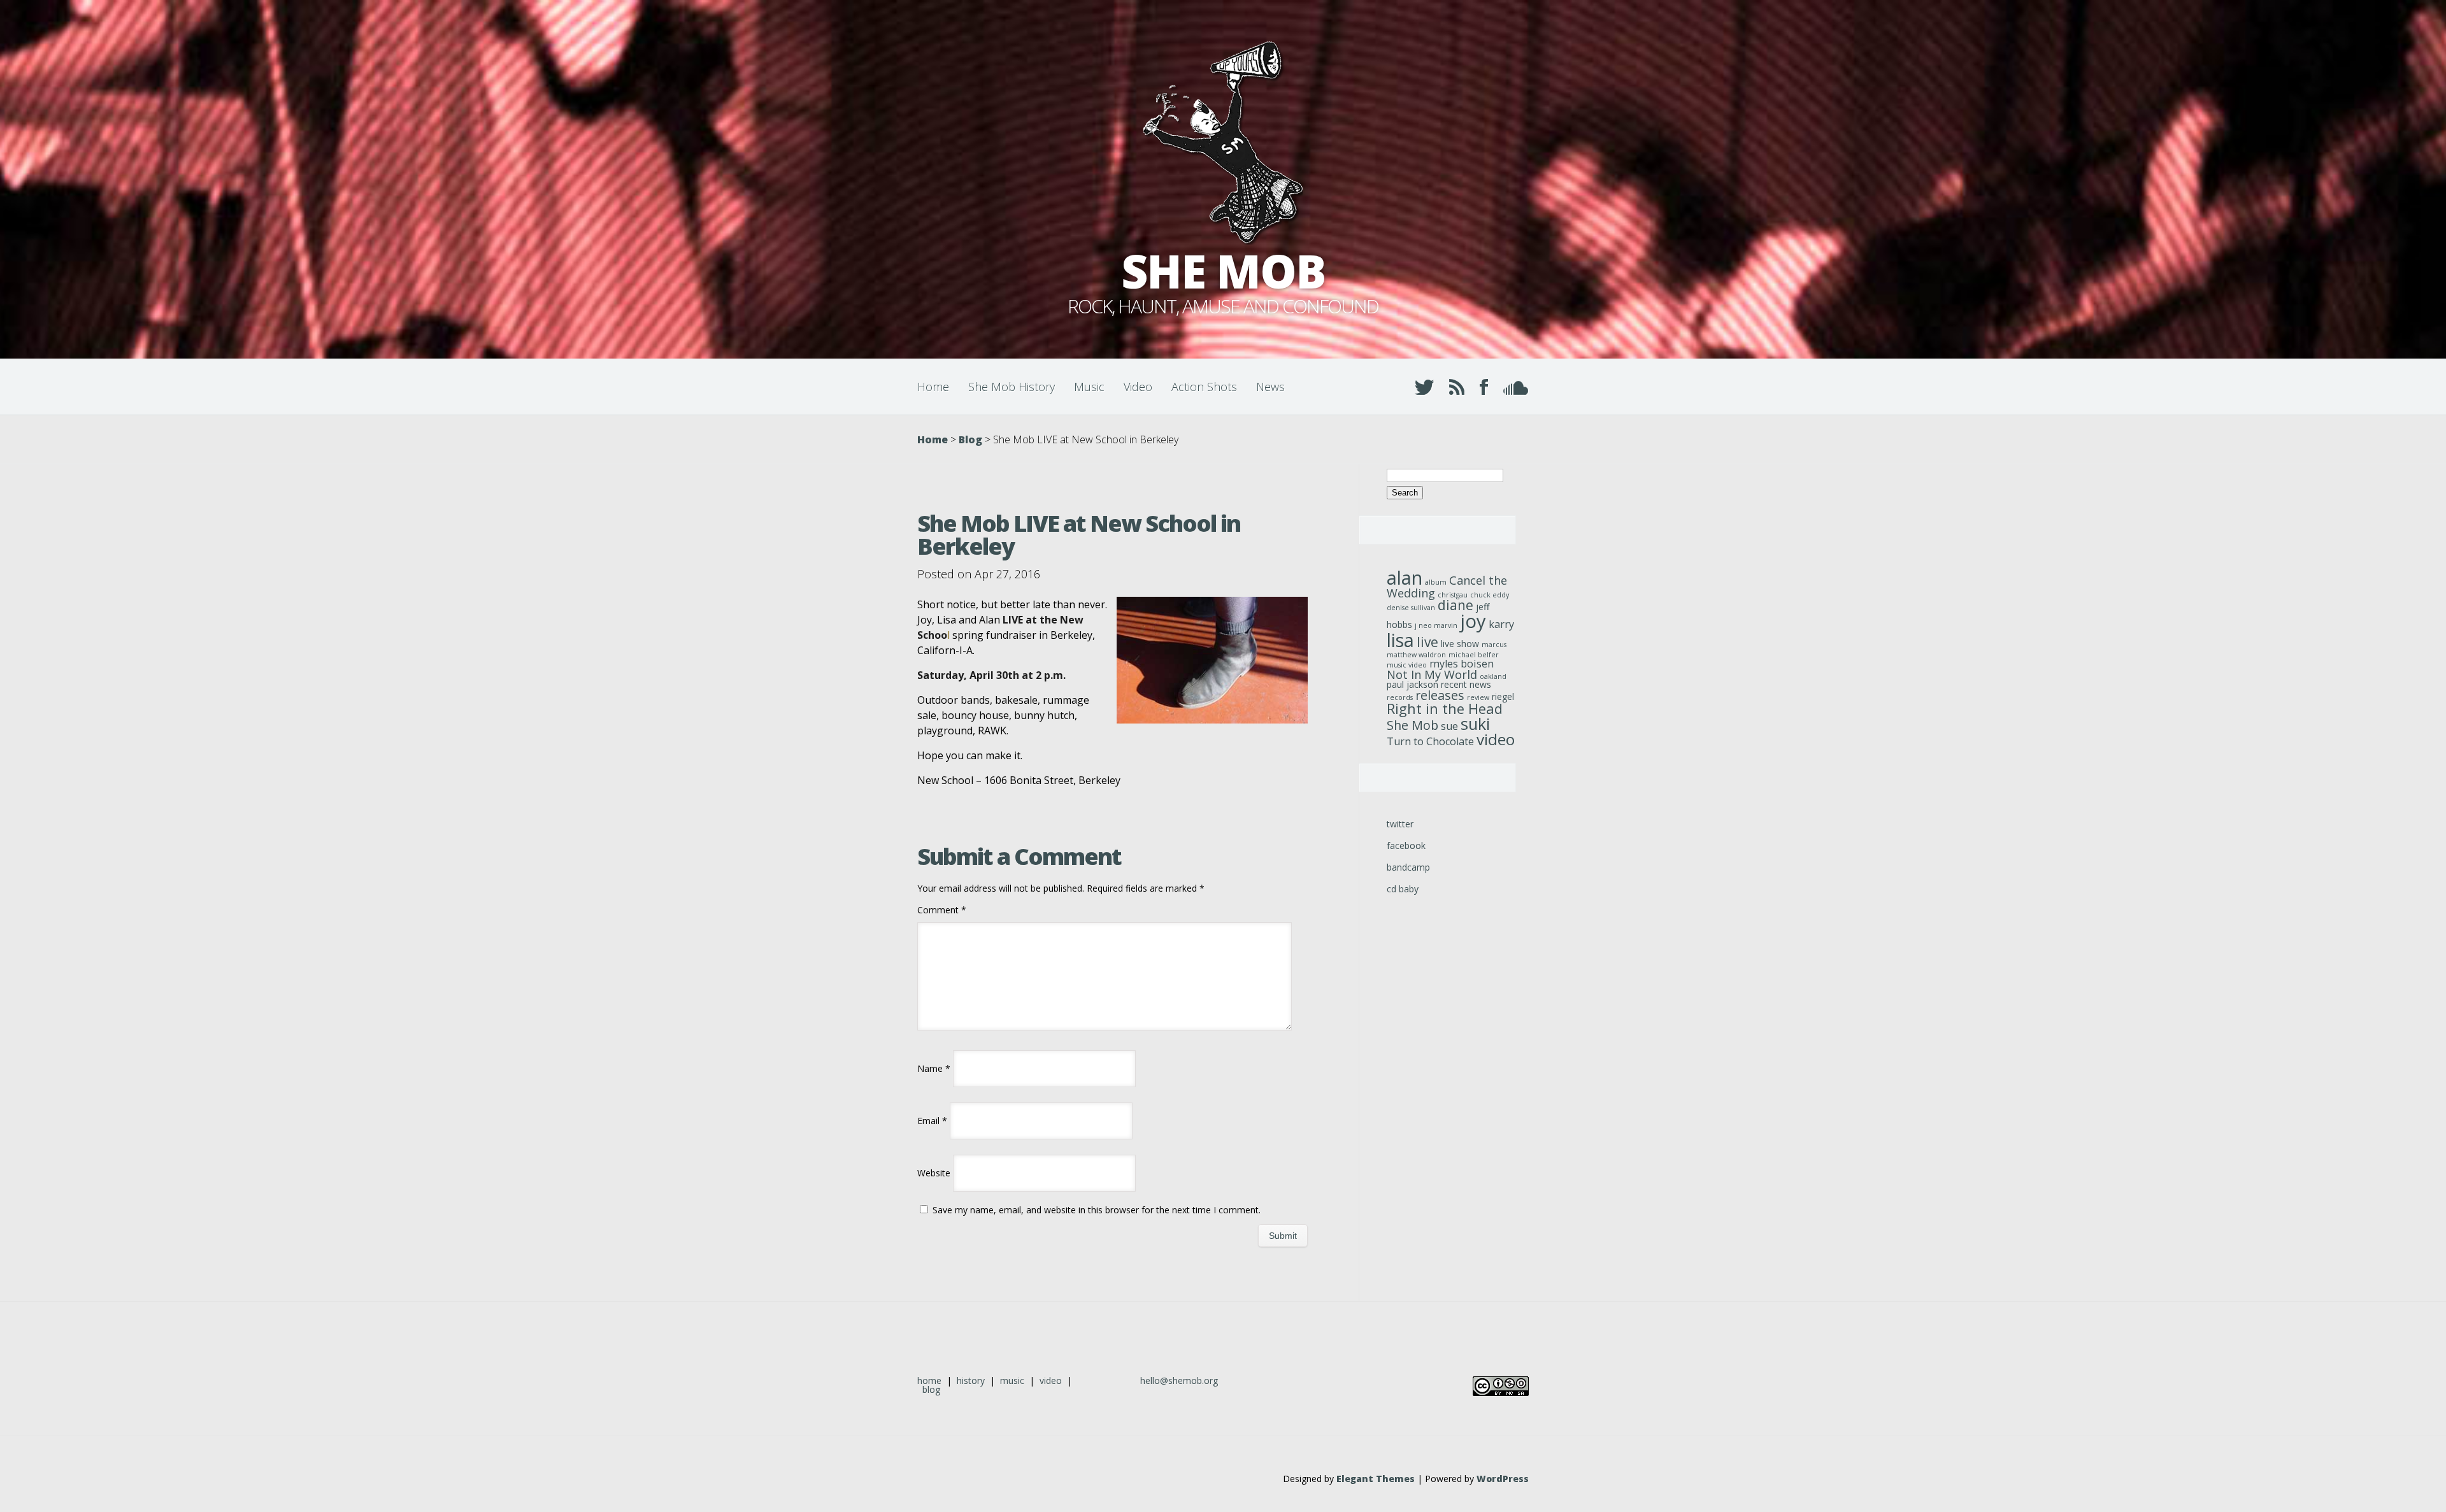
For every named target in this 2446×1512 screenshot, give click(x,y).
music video (1407, 665)
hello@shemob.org (1179, 1380)
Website (934, 1173)
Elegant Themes (1376, 1479)
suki (1475, 724)
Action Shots (1204, 387)
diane (1455, 605)
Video (1138, 387)
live (1427, 642)
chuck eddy (1490, 595)
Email (932, 1121)
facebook (1406, 845)
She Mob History (1012, 387)
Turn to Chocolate (1430, 741)
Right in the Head (1445, 709)
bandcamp (1408, 867)
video (1496, 739)
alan (1405, 577)
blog (931, 1389)
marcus (1494, 645)
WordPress (1503, 1479)
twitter (1400, 824)
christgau (1453, 595)
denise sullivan (1411, 608)
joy (1473, 621)
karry (1501, 624)
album (1436, 582)
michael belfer (1474, 655)
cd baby (1403, 889)
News (1270, 387)
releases (1440, 695)
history (971, 1380)
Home (933, 387)
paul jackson (1413, 684)
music (1012, 1380)
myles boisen (1462, 664)
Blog (970, 439)
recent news (1466, 684)
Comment (942, 910)
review (1478, 697)
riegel (1503, 696)
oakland (1493, 676)
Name (934, 1068)
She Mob (1413, 725)
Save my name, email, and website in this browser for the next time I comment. (1097, 1210)
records (1400, 697)
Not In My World (1432, 674)
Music (1089, 387)
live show (1460, 644)
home (929, 1380)
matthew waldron (1416, 655)
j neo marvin (1436, 625)
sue (1449, 726)
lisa (1400, 640)
